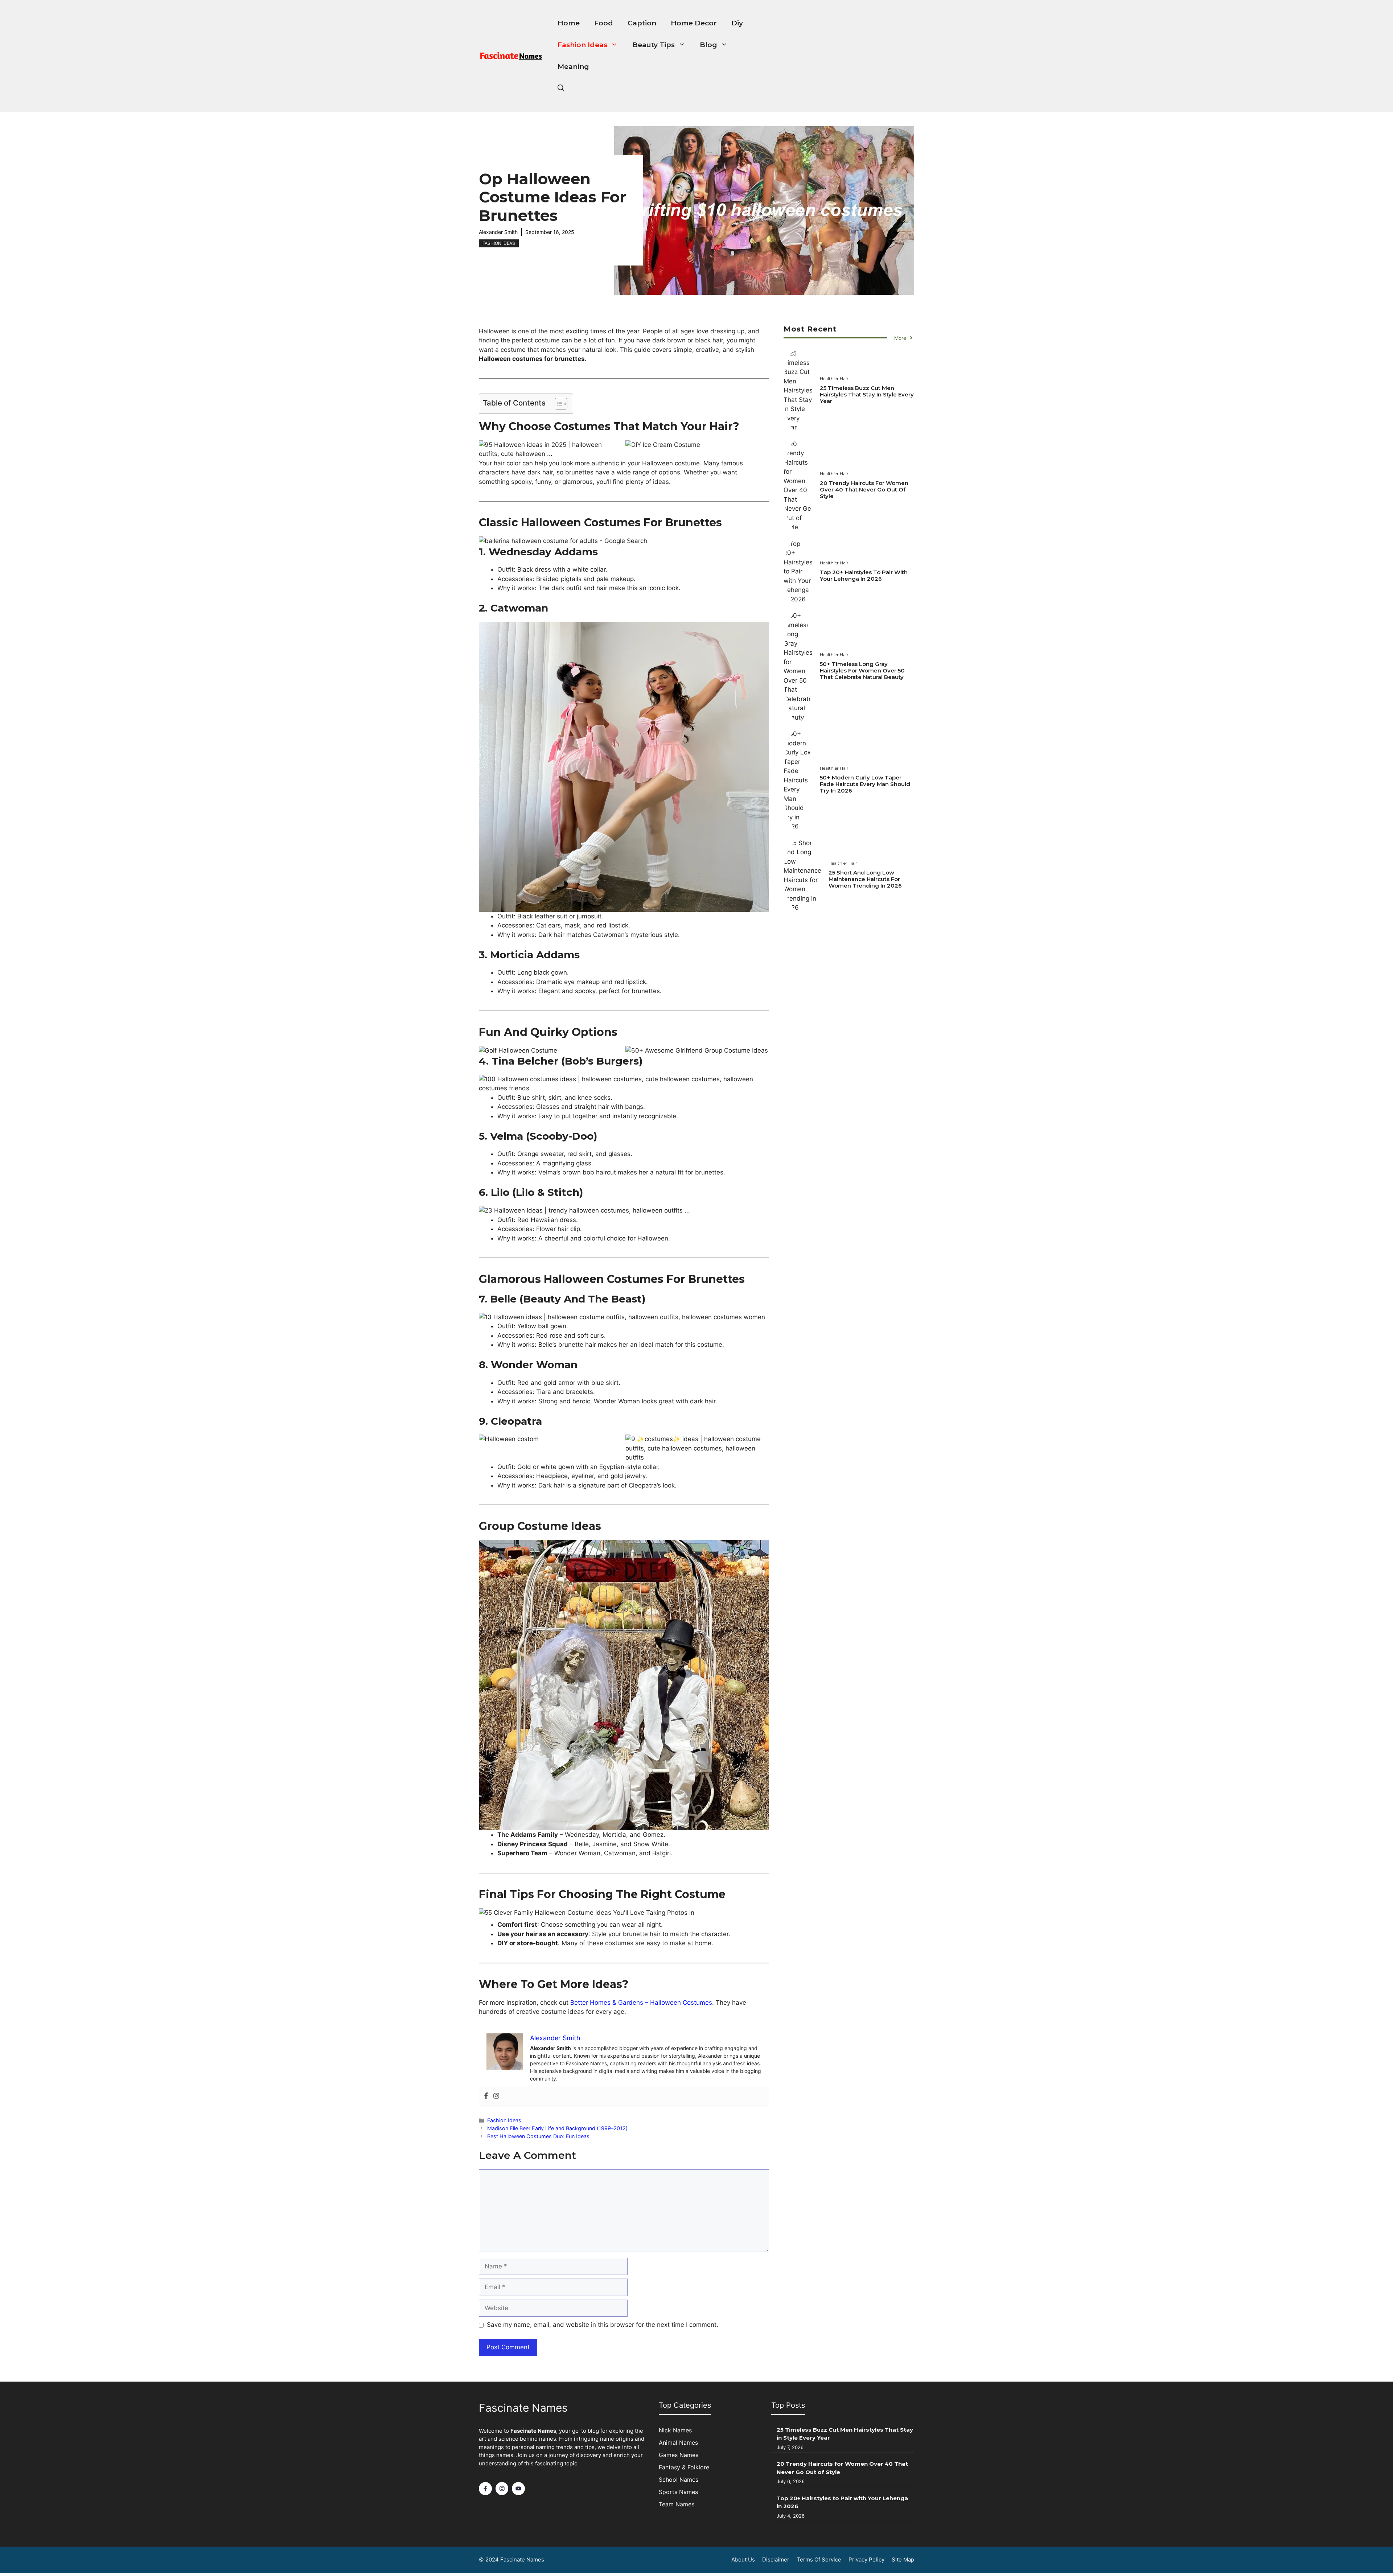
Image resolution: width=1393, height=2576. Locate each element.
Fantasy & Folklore (684, 2467)
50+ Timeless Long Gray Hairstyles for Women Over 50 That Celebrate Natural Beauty (862, 670)
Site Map (903, 2559)
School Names (679, 2480)
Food (604, 23)
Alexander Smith (498, 232)
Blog (708, 45)
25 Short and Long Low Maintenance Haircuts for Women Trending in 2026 (865, 879)
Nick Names (675, 2430)
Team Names (677, 2504)
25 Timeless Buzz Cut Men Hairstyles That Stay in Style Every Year (867, 394)
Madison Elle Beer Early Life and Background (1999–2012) (557, 2128)
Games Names (679, 2455)
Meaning (573, 67)
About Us (743, 2559)
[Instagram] (496, 2096)
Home (569, 23)
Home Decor (694, 23)
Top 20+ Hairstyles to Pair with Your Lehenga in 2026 (864, 575)
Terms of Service (819, 2559)
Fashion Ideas (582, 45)
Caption (642, 23)
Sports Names (678, 2492)
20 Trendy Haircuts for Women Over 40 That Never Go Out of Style (864, 489)
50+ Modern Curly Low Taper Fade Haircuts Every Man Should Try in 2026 (865, 784)
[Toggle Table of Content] (557, 404)
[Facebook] (486, 2096)
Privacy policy (866, 2559)
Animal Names (678, 2443)
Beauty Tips (654, 45)
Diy (737, 23)
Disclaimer (776, 2559)
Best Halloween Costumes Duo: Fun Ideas (538, 2136)
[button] (561, 89)
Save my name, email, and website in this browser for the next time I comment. (603, 2325)
